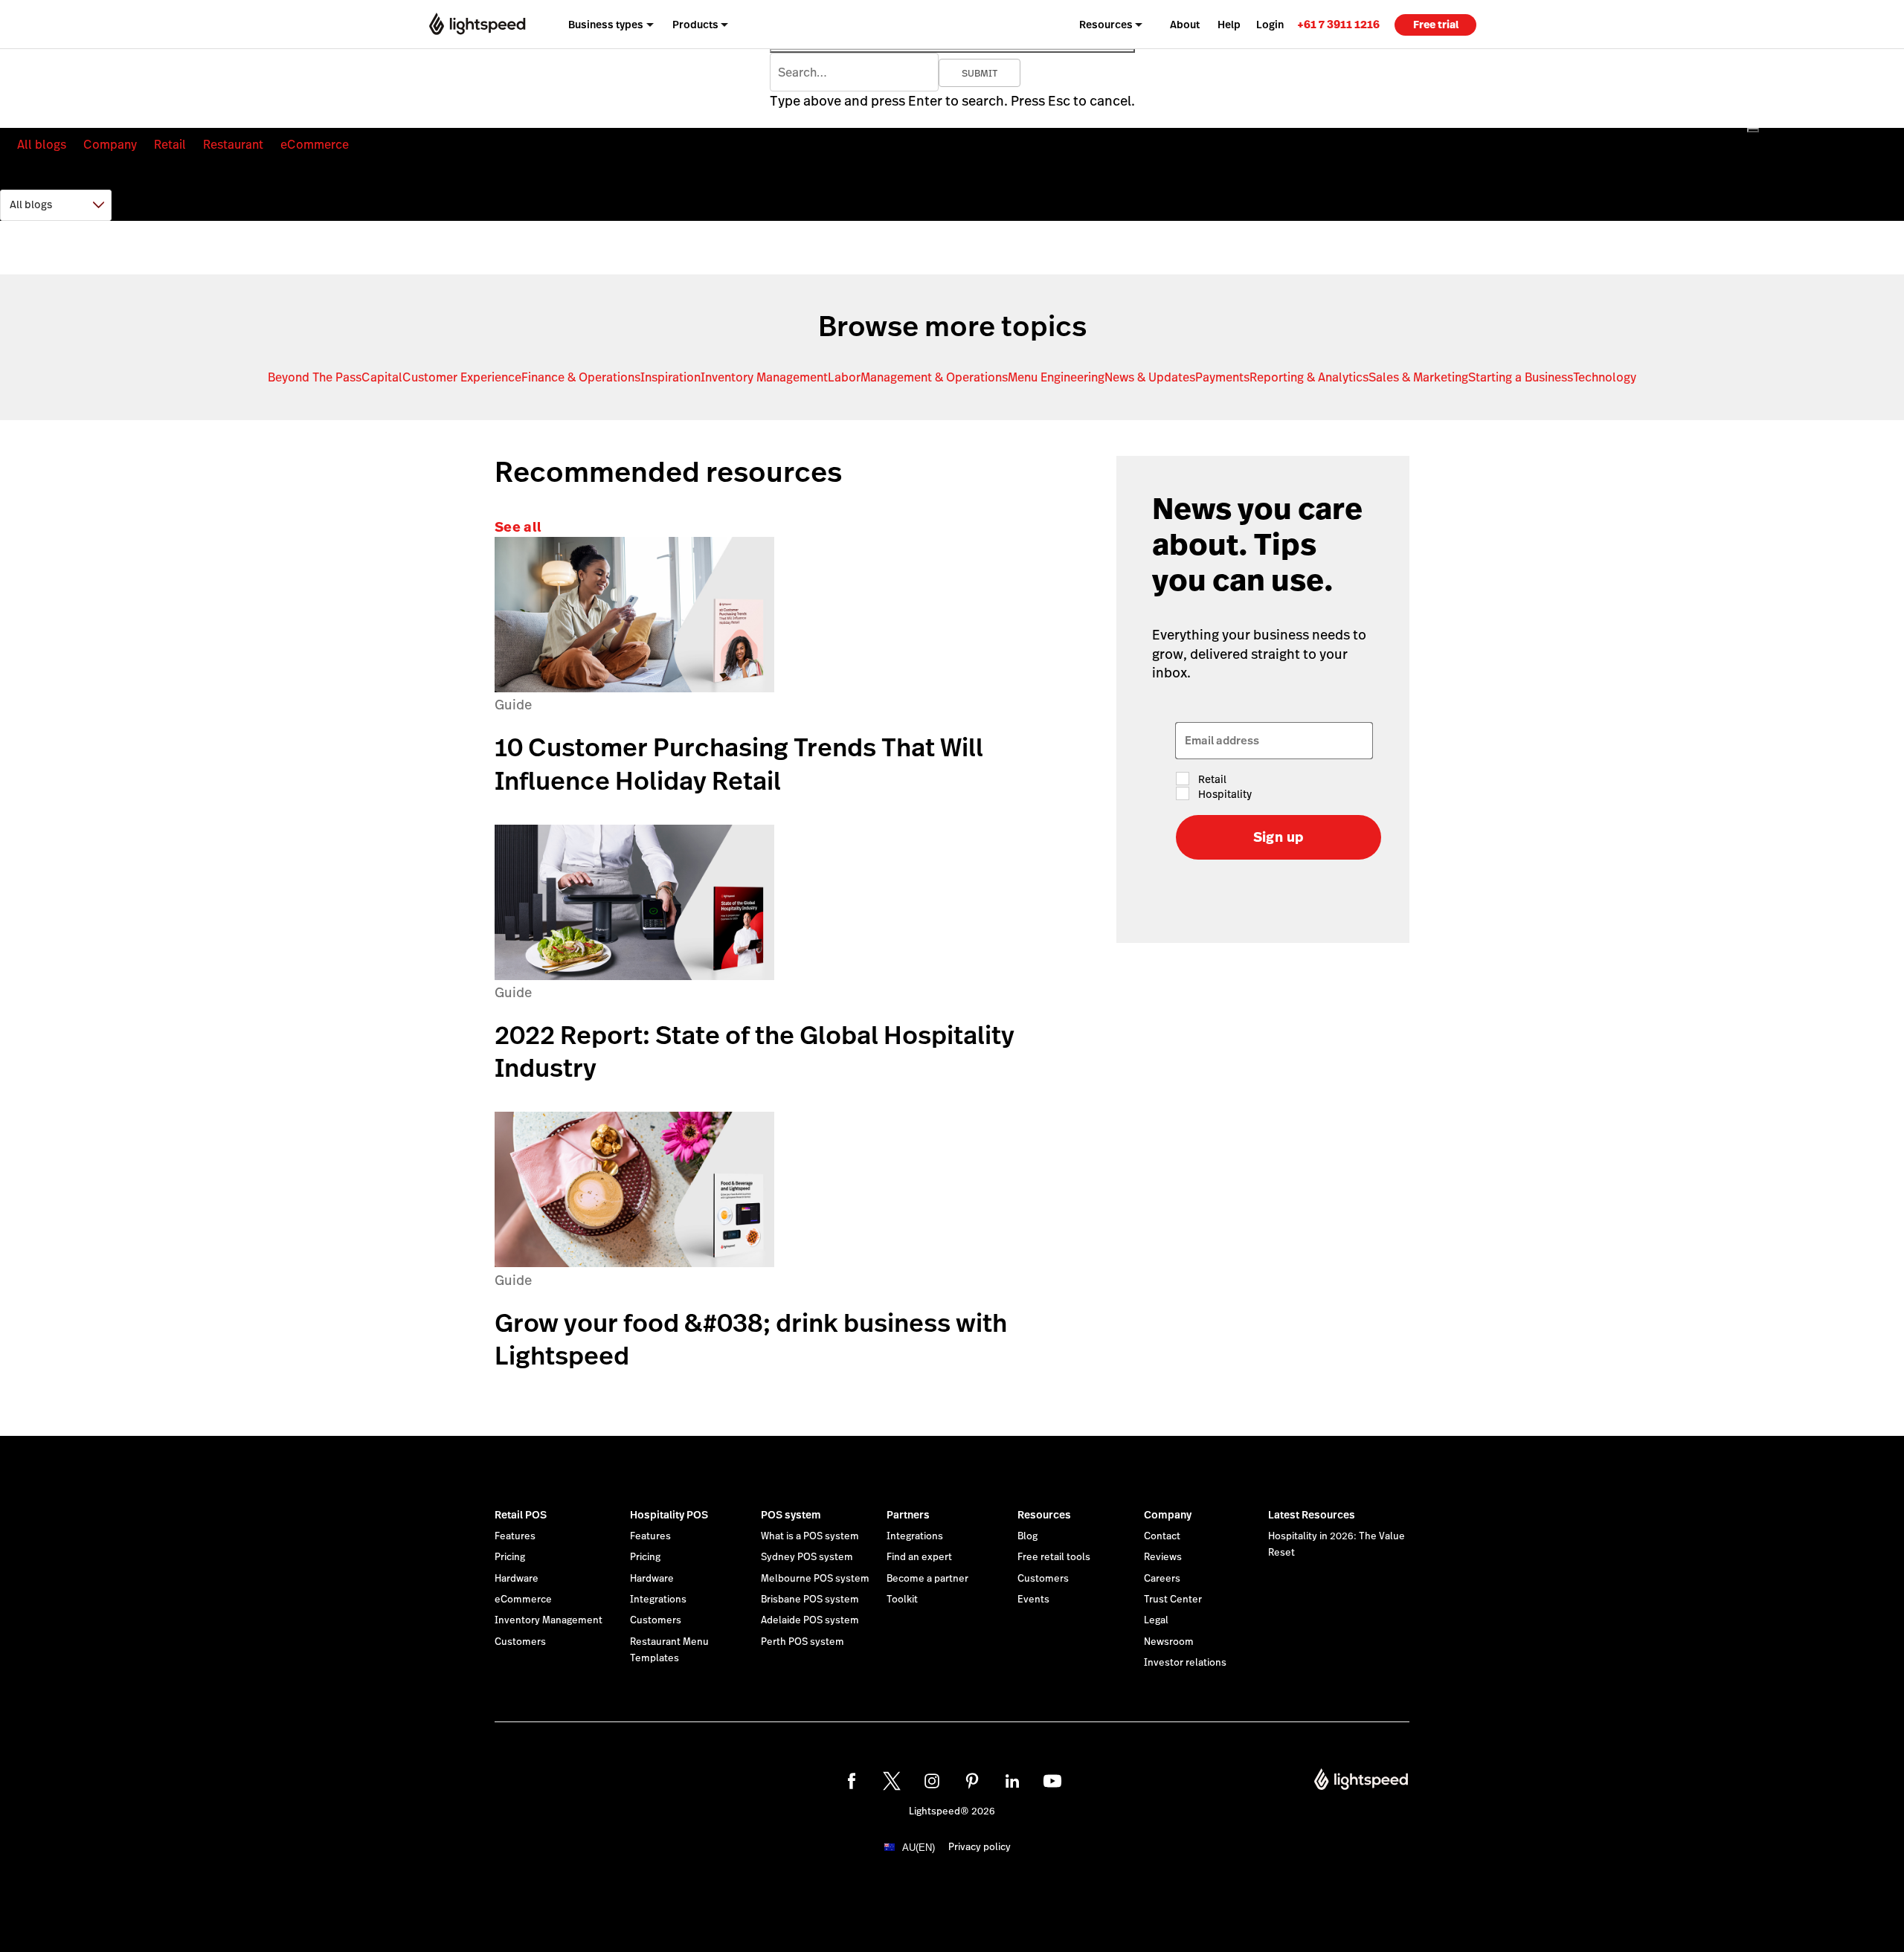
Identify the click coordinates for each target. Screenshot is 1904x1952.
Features (515, 1536)
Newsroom (1169, 1642)
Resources (1044, 1515)
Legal (1156, 1620)
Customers (520, 1642)
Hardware (517, 1579)
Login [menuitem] (1270, 25)
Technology (1605, 377)
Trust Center (1173, 1600)
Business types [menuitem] (606, 25)
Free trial (1436, 25)
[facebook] (852, 1781)
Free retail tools (1054, 1557)
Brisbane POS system (810, 1600)
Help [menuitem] (1229, 25)
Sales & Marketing (1418, 377)
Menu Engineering (1056, 377)
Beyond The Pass (315, 377)
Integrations (658, 1600)
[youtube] (1052, 1781)
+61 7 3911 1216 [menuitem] (1338, 24)
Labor (844, 377)
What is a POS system (810, 1536)
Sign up (1279, 837)
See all (518, 527)
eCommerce (315, 145)
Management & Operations (934, 377)
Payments (1222, 377)
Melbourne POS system (815, 1579)
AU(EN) (919, 1848)
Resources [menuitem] (1106, 25)
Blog (1027, 1536)
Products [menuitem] (695, 25)
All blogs (42, 145)
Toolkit (902, 1600)
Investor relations (1185, 1663)
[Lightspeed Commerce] (477, 24)
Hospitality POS (669, 1515)
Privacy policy (980, 1847)
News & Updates (1150, 377)
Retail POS (521, 1515)
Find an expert (919, 1557)
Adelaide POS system (810, 1620)
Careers (1162, 1579)
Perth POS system (803, 1642)
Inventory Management (764, 377)
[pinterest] (972, 1781)
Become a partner (927, 1579)
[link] (1338, 24)
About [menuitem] (1185, 25)
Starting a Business (1521, 377)
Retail (170, 145)
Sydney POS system (807, 1557)
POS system (791, 1515)
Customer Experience (462, 377)
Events (1033, 1600)
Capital (382, 377)
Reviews (1163, 1557)
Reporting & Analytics (1309, 377)
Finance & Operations (581, 377)
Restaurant (233, 145)
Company (110, 145)
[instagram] (932, 1781)
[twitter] (892, 1781)
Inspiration (670, 377)
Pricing (510, 1557)
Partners (908, 1515)
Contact (1162, 1536)
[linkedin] (1012, 1781)
